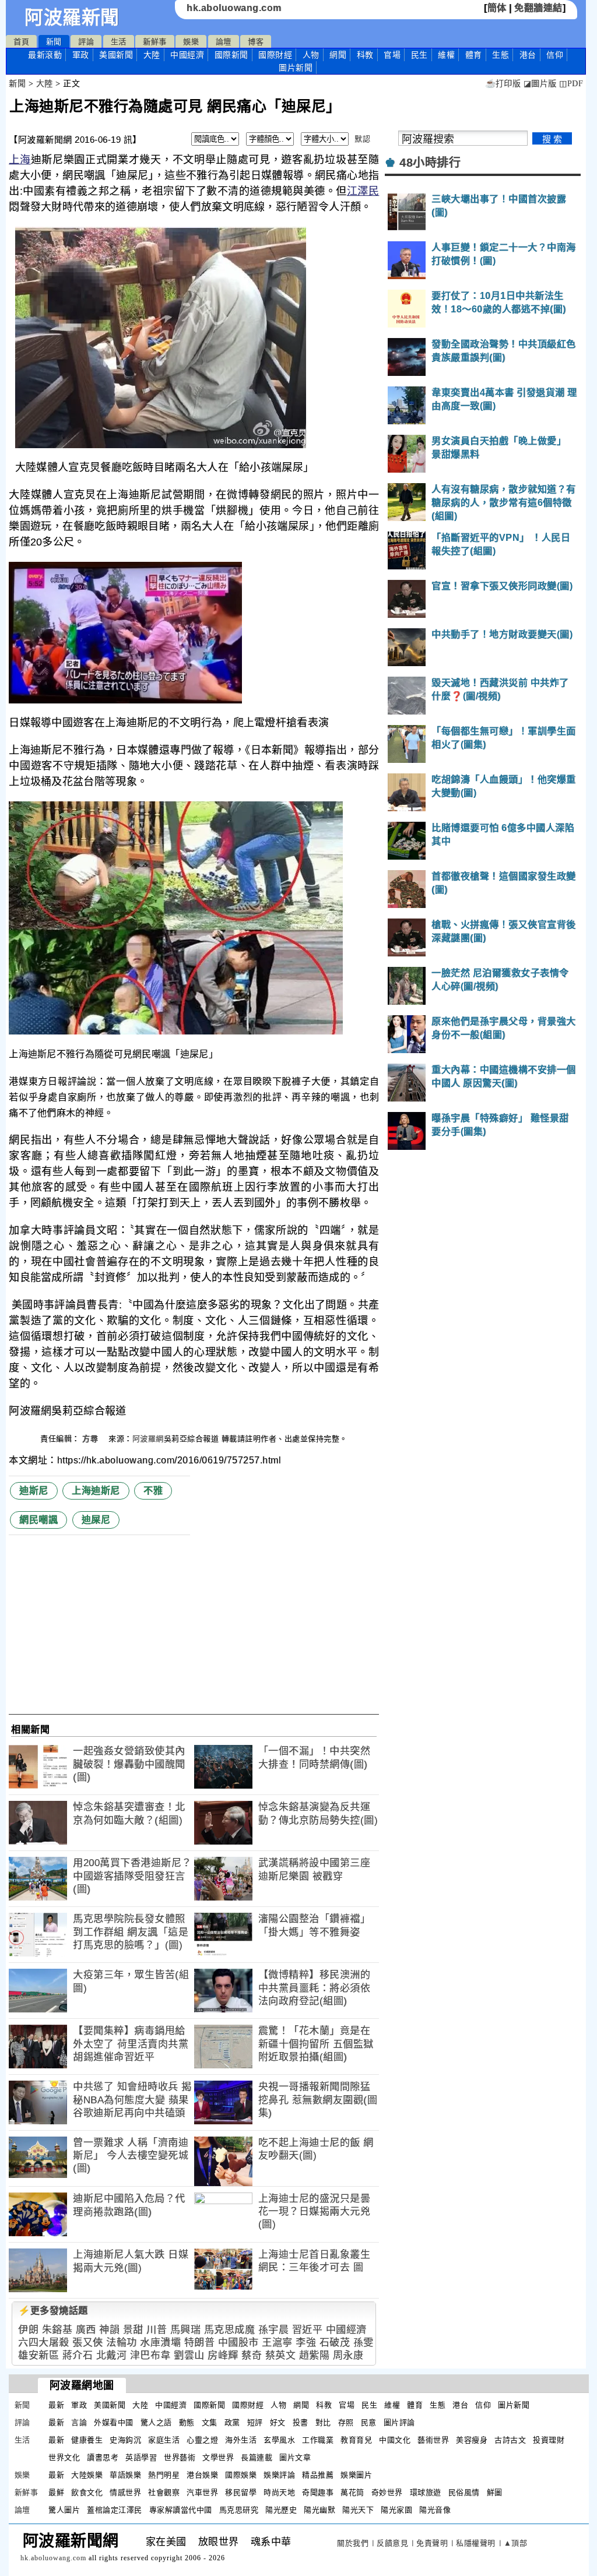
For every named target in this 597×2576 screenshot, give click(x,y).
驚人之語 (156, 2422)
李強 (306, 2343)
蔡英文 (281, 2355)
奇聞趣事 (318, 2492)
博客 (256, 42)
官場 (392, 55)
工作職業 (318, 2440)
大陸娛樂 (87, 2475)
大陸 (152, 55)
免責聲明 (432, 2543)
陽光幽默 (319, 2510)
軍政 (81, 55)
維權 (446, 55)
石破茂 (335, 2343)
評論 (86, 42)
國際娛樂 (241, 2475)
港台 (528, 55)
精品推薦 (318, 2475)
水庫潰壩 (160, 2343)
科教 (365, 55)
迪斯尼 (34, 1491)
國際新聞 (231, 55)
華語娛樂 (125, 2475)
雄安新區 (38, 2355)
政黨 (232, 2422)
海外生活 (241, 2440)
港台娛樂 (202, 2475)
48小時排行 (430, 163)
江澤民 (363, 191)
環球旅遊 (426, 2492)
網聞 (338, 55)
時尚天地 (279, 2492)
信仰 (555, 55)
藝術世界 (433, 2440)
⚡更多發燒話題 (53, 2311)
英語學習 (141, 2457)
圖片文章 (295, 2457)
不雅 (153, 1491)
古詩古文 (510, 2440)
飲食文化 (87, 2492)
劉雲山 (189, 2355)
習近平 (308, 2330)
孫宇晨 (274, 2330)
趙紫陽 (315, 2355)
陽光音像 (435, 2510)
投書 (301, 2422)
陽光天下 (358, 2510)
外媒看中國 (114, 2422)
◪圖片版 (540, 84)
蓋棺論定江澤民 (115, 2510)
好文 (278, 2422)
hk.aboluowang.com (234, 8)
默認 (362, 139)
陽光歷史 (281, 2510)
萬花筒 (352, 2492)
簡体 (497, 8)
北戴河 (112, 2355)
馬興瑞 (186, 2330)
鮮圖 (495, 2492)
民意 (369, 2422)
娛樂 (191, 42)
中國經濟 (187, 55)
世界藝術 (180, 2457)
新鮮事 (155, 42)
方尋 (92, 1439)
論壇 (224, 42)
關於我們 (353, 2543)
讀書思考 (103, 2457)
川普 (157, 2330)
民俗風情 (464, 2492)
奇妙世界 (387, 2492)
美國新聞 (116, 55)
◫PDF (571, 84)
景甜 (133, 2330)
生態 (501, 55)
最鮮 (56, 2492)
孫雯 (364, 2343)
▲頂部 (516, 2543)
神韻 (109, 2330)
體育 (474, 55)
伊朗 (28, 2330)
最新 (45, 55)
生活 (119, 42)
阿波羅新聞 (72, 17)
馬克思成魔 (230, 2330)
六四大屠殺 (44, 2343)
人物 (311, 55)
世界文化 (64, 2457)
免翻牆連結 (538, 8)
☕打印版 (503, 84)
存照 (346, 2422)
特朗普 (200, 2343)
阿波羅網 (148, 1439)
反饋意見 (392, 2543)
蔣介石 (78, 2355)
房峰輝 (223, 2355)
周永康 (348, 2355)
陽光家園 (396, 2510)
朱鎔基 (57, 2330)
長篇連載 (257, 2457)
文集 (210, 2422)
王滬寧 (277, 2343)
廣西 (86, 2330)
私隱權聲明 (476, 2543)
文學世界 (218, 2457)
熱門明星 (164, 2475)
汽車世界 (202, 2492)
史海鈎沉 (125, 2440)
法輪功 (122, 2343)
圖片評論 (399, 2422)
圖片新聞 (514, 2405)
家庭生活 (164, 2440)
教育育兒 (356, 2440)
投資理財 (549, 2440)
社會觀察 (164, 2492)
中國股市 (238, 2343)
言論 (79, 2422)
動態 (187, 2422)
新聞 (54, 42)
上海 (20, 160)
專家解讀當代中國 (181, 2510)
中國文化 (395, 2440)
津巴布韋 (150, 2355)
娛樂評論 (279, 2475)
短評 (255, 2422)
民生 (419, 55)
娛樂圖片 (356, 2475)
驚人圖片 (64, 2510)
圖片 (296, 68)
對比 (323, 2422)
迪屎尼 (96, 1520)
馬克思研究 (239, 2510)
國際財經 (275, 55)
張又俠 (88, 2343)
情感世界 (125, 2492)
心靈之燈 (202, 2440)
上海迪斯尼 (96, 1491)
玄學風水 (279, 2440)
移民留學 (241, 2492)
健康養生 (87, 2440)
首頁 (21, 42)
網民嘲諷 (38, 1520)
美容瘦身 (472, 2440)
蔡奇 (252, 2355)
